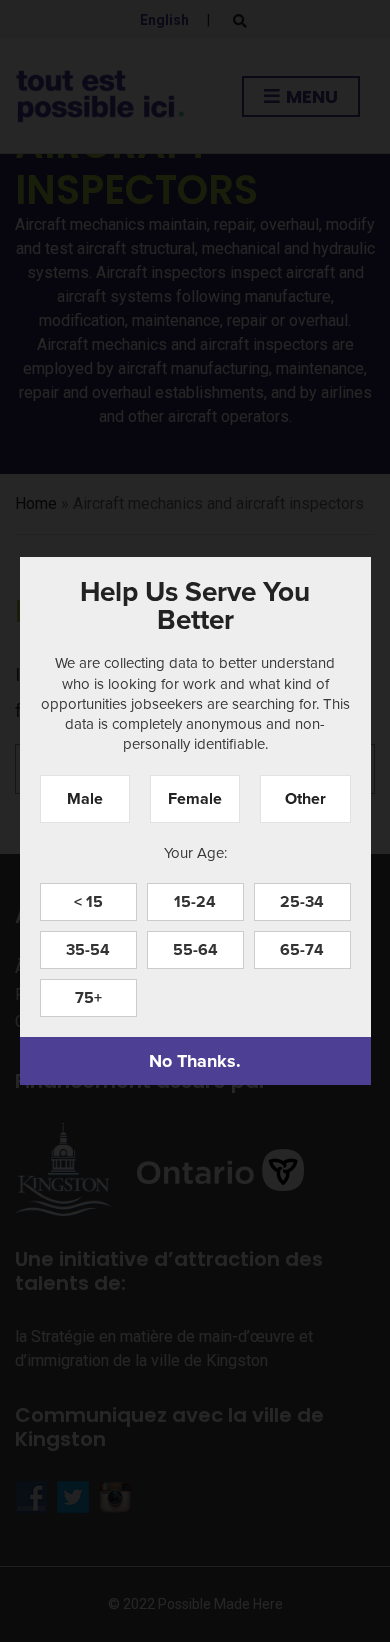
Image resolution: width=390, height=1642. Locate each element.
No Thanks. (195, 1061)
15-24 (195, 901)
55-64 (195, 949)
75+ (88, 997)
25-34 (302, 901)
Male (85, 798)
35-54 (88, 949)
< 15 (88, 901)
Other (305, 798)
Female (195, 798)
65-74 (302, 949)
